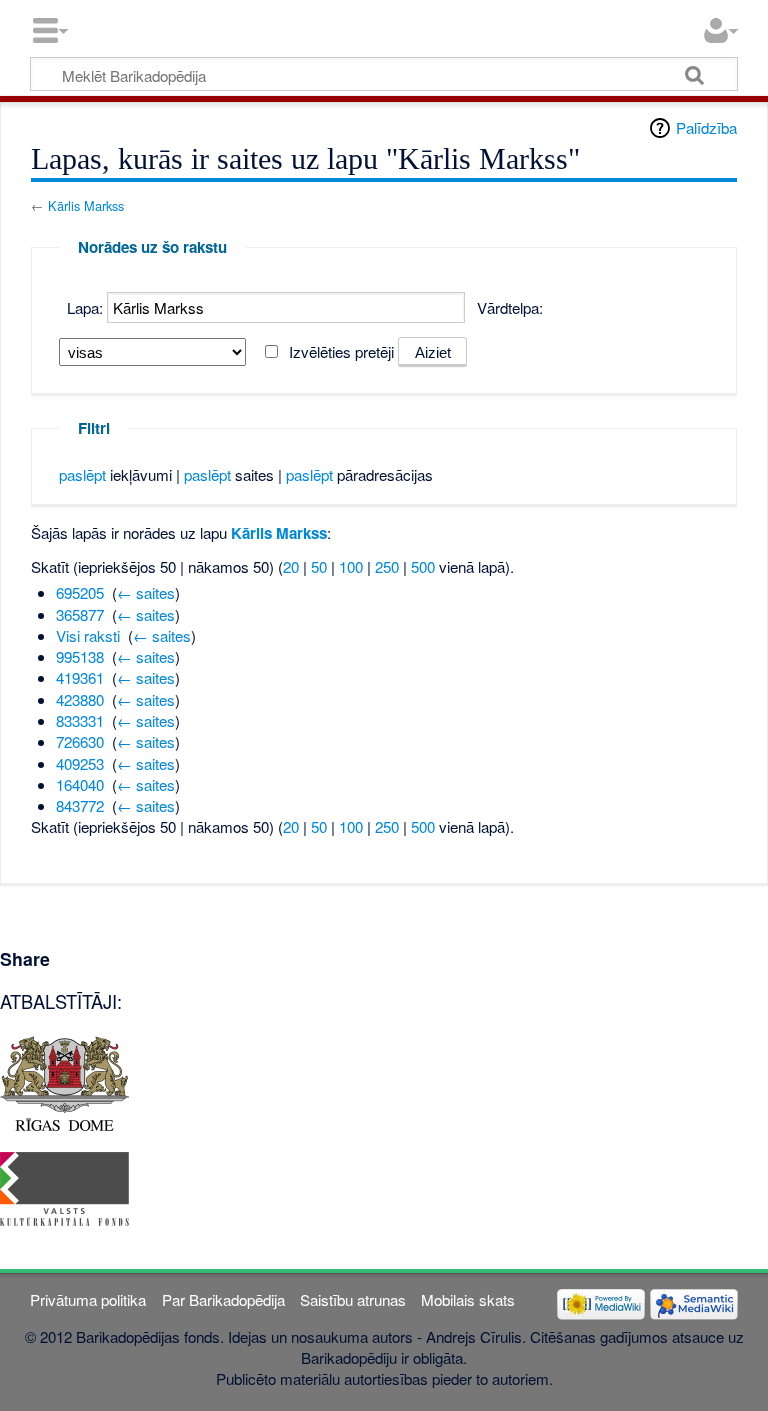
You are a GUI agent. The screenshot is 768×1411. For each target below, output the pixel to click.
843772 (80, 805)
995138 (80, 656)
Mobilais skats (468, 1299)
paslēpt (82, 474)
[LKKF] (64, 1186)
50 (319, 566)
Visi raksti (88, 635)
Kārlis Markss (86, 205)
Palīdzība (706, 127)
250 (387, 566)
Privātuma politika (88, 1299)
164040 (80, 784)
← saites (146, 592)
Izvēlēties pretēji (341, 351)
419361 (80, 677)
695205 (80, 592)
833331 (80, 720)
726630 (80, 741)
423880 (80, 699)
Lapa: (85, 307)
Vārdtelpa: (510, 307)
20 (291, 566)
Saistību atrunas (353, 1299)
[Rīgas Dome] (64, 1081)
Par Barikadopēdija (223, 1299)
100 (351, 566)
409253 (80, 763)
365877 (80, 614)
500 (423, 566)
